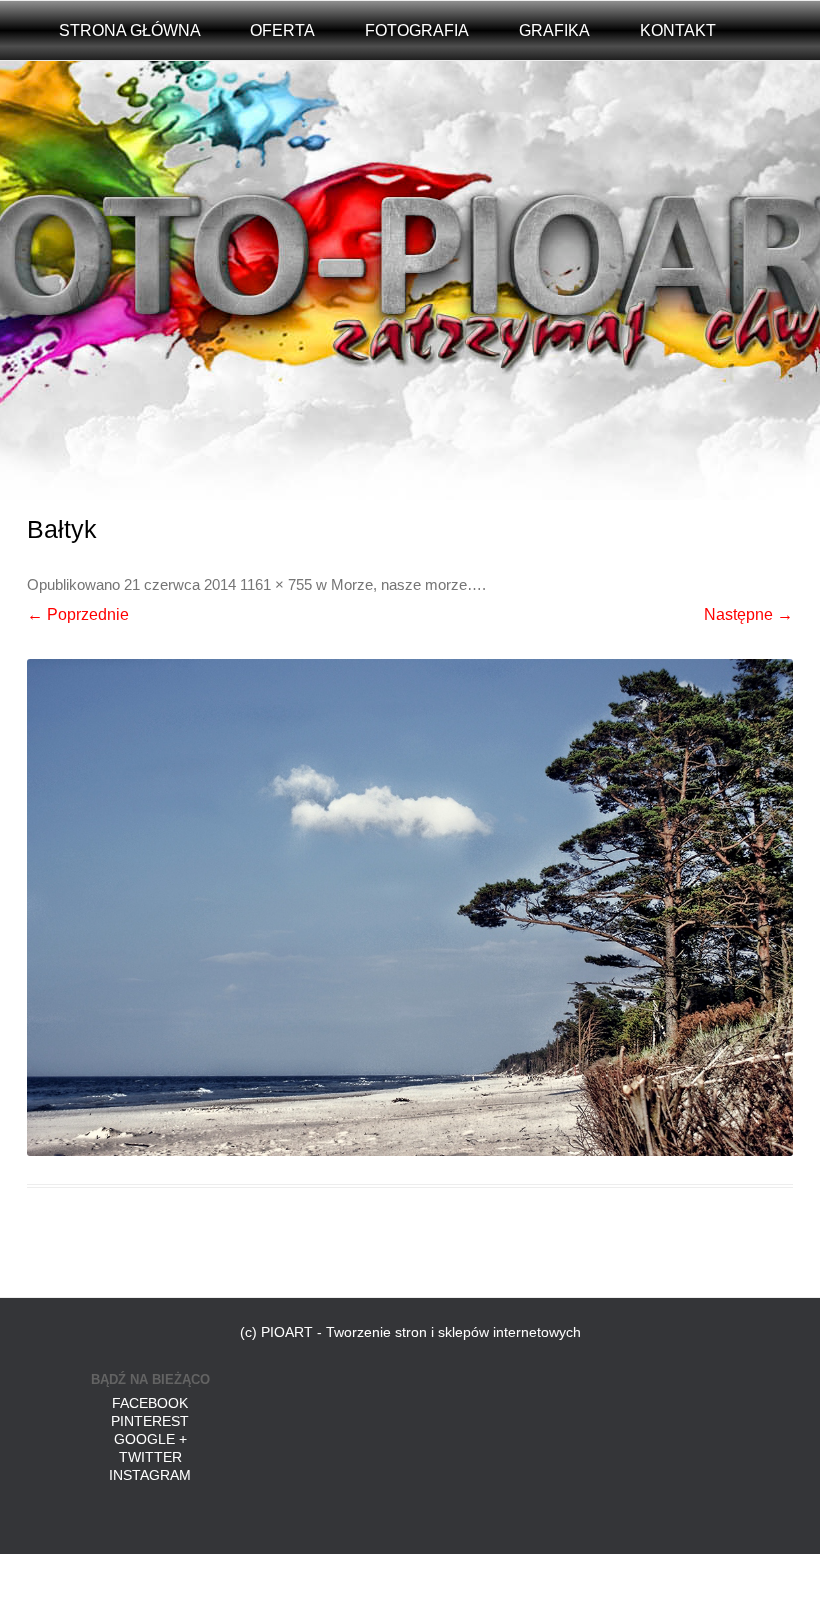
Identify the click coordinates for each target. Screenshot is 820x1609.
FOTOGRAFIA (417, 30)
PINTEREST (150, 1421)
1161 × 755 (276, 585)
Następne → (748, 614)
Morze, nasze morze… (406, 585)
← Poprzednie (78, 614)
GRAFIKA (554, 30)
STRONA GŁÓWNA (130, 30)
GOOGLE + (150, 1439)
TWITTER (150, 1457)
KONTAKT (678, 30)
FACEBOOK (150, 1403)
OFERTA (282, 30)
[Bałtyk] (409, 908)
